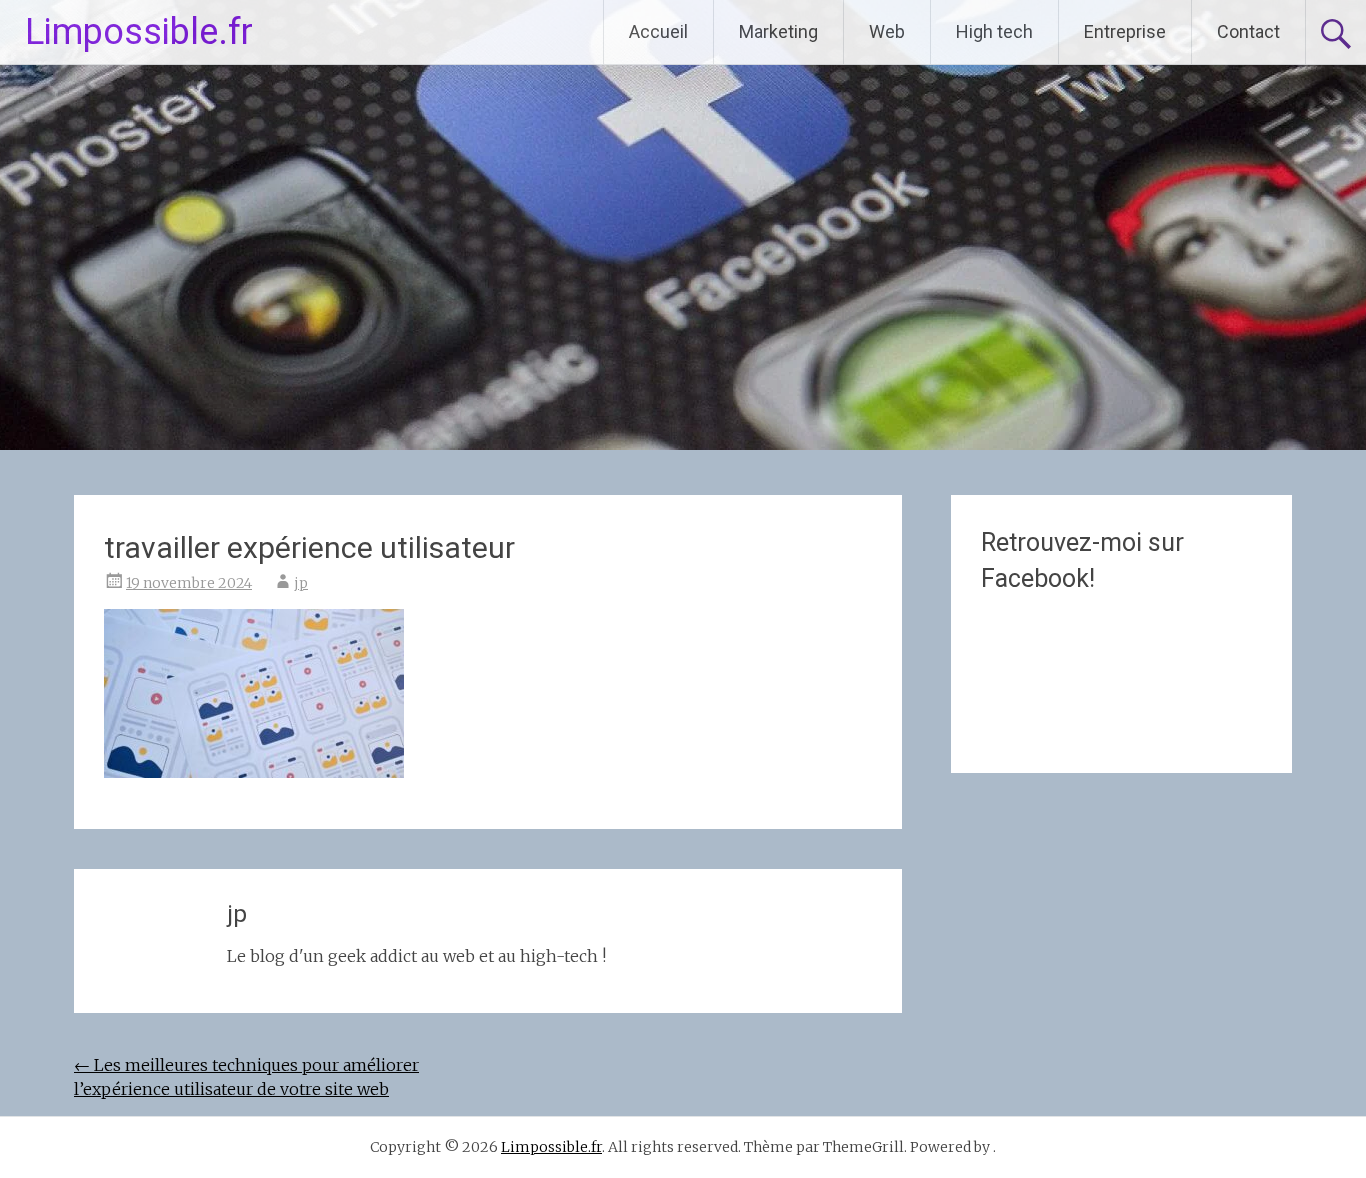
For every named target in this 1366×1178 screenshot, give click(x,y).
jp (301, 583)
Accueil (658, 31)
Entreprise (1125, 31)
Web (887, 31)
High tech (994, 31)
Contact (1248, 31)
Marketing (778, 31)
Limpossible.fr (139, 32)
